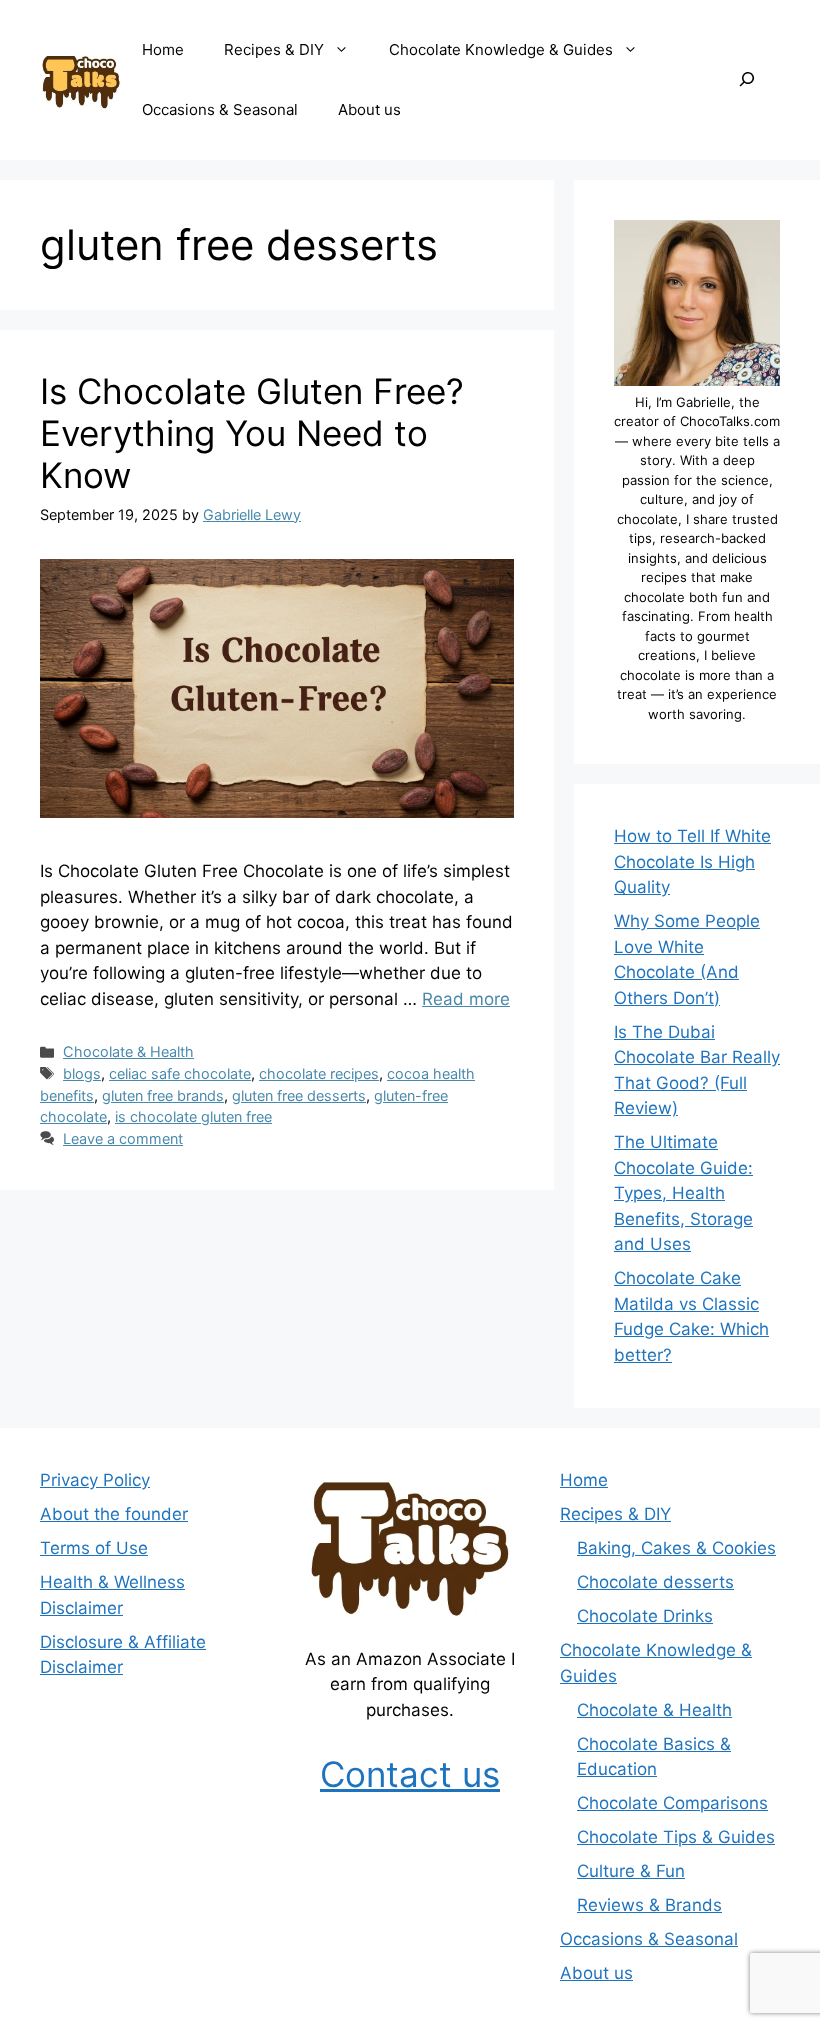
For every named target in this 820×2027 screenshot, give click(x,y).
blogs (82, 1073)
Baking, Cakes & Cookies (676, 1548)
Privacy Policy (95, 1480)
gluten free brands (163, 1095)
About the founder (114, 1514)
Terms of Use (94, 1548)
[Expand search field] (747, 80)
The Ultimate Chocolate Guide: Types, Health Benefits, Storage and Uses (683, 1193)
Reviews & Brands (649, 1905)
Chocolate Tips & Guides (676, 1837)
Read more (466, 999)
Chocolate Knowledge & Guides (501, 49)
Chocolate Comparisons (672, 1803)
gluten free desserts (299, 1095)
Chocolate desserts (655, 1582)
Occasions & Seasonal (220, 109)
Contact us (410, 1774)
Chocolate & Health (128, 1051)
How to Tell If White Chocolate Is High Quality (692, 861)
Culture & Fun (631, 1871)
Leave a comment (123, 1138)
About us (369, 109)
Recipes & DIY (274, 49)
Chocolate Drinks (645, 1616)
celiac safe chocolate (180, 1073)
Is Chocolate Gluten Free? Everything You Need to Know (252, 433)
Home (163, 49)
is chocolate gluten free (193, 1116)
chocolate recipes (319, 1073)
